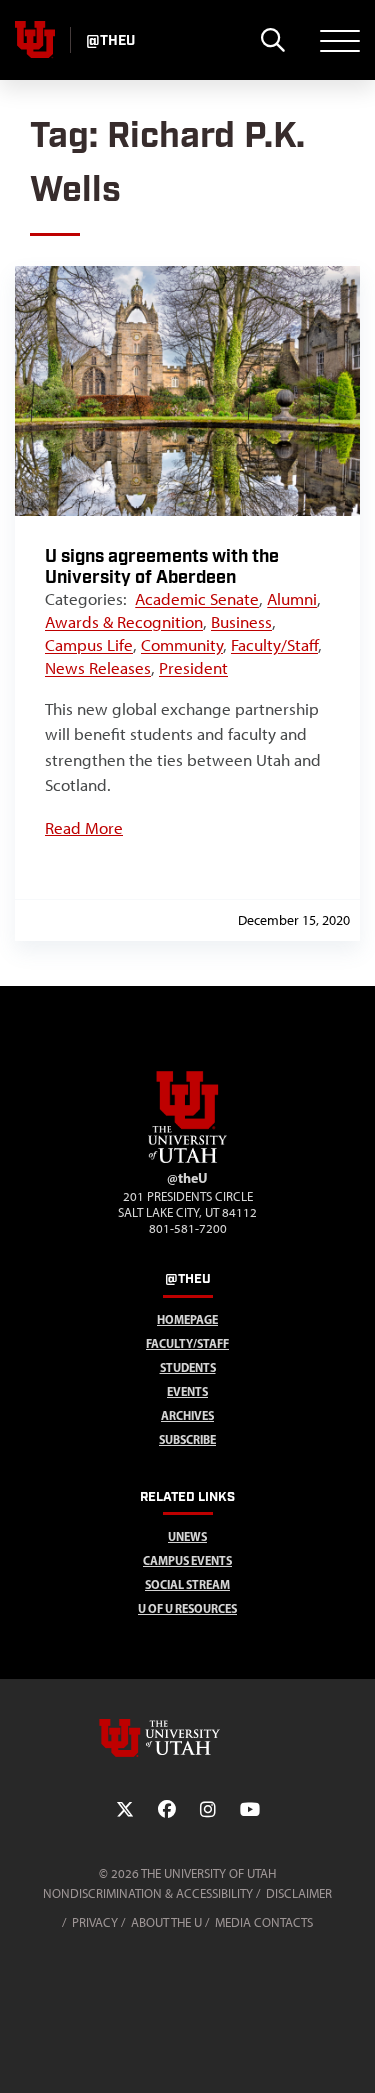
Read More (84, 828)
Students (188, 1367)
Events (187, 1391)
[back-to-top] (351, 2053)
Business (241, 622)
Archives (187, 1415)
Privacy (95, 1922)
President (193, 668)
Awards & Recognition (124, 622)
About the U (166, 1922)
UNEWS (187, 1536)
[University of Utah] (188, 1738)
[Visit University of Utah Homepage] (35, 40)
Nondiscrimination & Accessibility (148, 1893)
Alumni (292, 599)
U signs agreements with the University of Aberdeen (162, 567)
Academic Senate (197, 599)
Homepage (187, 1319)
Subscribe (187, 1439)
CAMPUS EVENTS (187, 1560)
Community (182, 645)
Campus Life (89, 645)
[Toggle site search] (272, 40)
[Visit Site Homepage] (188, 1159)
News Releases (98, 668)
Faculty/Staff (274, 645)
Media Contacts (264, 1922)
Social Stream (187, 1584)
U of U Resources (187, 1608)
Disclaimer (299, 1893)
